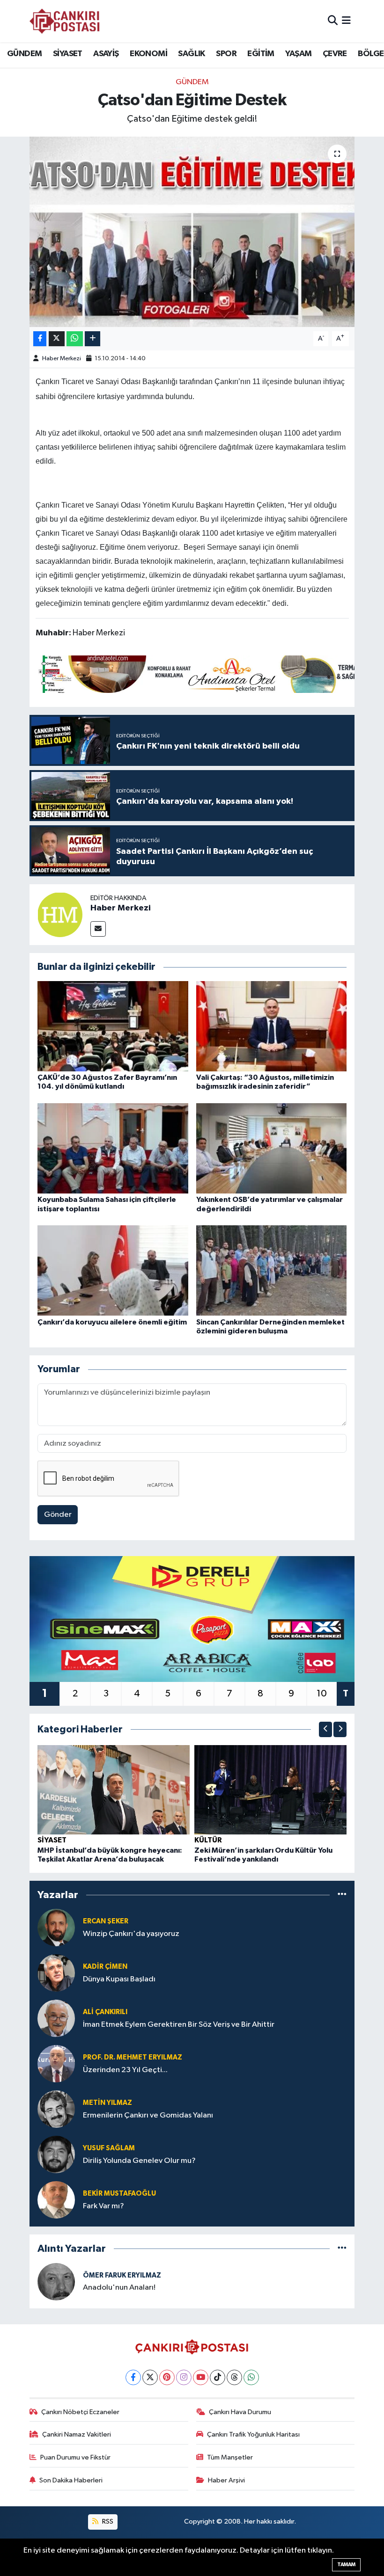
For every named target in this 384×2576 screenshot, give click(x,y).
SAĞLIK (191, 54)
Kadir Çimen (105, 1967)
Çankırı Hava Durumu (240, 2412)
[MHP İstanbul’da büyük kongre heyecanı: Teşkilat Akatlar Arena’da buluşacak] (114, 1789)
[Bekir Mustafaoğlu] (56, 2200)
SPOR (226, 54)
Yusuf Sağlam (109, 2148)
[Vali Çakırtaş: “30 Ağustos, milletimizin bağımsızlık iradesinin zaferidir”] (272, 1026)
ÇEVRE (335, 54)
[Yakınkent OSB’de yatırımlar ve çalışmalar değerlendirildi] (272, 1148)
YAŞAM (298, 54)
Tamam (346, 2565)
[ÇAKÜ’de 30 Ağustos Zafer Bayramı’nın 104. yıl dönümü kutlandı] (113, 1026)
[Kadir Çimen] (56, 1973)
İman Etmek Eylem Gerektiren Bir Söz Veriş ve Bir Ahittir (179, 2025)
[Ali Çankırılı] (56, 2018)
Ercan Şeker (106, 1921)
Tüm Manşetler (230, 2457)
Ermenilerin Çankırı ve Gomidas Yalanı (148, 2115)
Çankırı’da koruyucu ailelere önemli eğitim (112, 1322)
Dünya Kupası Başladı (119, 1979)
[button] (325, 1729)
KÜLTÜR (208, 1840)
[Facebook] (133, 2377)
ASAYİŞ (106, 54)
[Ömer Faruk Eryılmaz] (56, 2281)
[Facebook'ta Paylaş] (40, 339)
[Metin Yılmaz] (56, 2109)
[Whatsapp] (251, 2377)
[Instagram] (184, 2377)
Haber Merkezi (62, 359)
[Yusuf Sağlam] (56, 2154)
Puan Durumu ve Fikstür (75, 2457)
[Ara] (333, 21)
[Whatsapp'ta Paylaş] (75, 339)
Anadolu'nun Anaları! (119, 2288)
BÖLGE (371, 54)
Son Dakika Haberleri (71, 2480)
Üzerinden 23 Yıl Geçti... (125, 2070)
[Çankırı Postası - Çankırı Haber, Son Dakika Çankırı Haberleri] (65, 21)
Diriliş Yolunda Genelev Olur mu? (139, 2161)
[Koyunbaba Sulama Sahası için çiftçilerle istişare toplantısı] (113, 1148)
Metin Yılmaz (107, 2103)
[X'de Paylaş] (57, 339)
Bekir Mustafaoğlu (119, 2194)
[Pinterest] (167, 2377)
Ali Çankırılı (105, 2012)
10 (322, 1694)
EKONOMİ (148, 54)
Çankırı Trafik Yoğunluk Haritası (253, 2434)
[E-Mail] (98, 929)
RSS (107, 2521)
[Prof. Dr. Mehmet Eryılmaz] (56, 2063)
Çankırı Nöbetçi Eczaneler (80, 2412)
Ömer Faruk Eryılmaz (122, 2275)
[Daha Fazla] (92, 339)
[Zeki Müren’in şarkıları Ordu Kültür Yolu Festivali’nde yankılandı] (271, 1789)
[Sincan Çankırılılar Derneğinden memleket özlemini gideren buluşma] (272, 1270)
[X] (150, 2377)
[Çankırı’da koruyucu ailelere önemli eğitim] (113, 1270)
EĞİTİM (261, 54)
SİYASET (68, 54)
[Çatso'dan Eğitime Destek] (192, 232)
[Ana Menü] (346, 21)
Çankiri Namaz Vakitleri (77, 2434)
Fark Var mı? (103, 2206)
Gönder (58, 1515)
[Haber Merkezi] (60, 914)
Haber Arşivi (226, 2480)
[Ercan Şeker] (56, 1927)
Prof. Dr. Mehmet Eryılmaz (133, 2057)
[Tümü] (342, 1895)
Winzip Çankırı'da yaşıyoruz (131, 1934)
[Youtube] (201, 2377)
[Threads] (234, 2377)
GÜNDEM (24, 54)
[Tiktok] (218, 2377)
